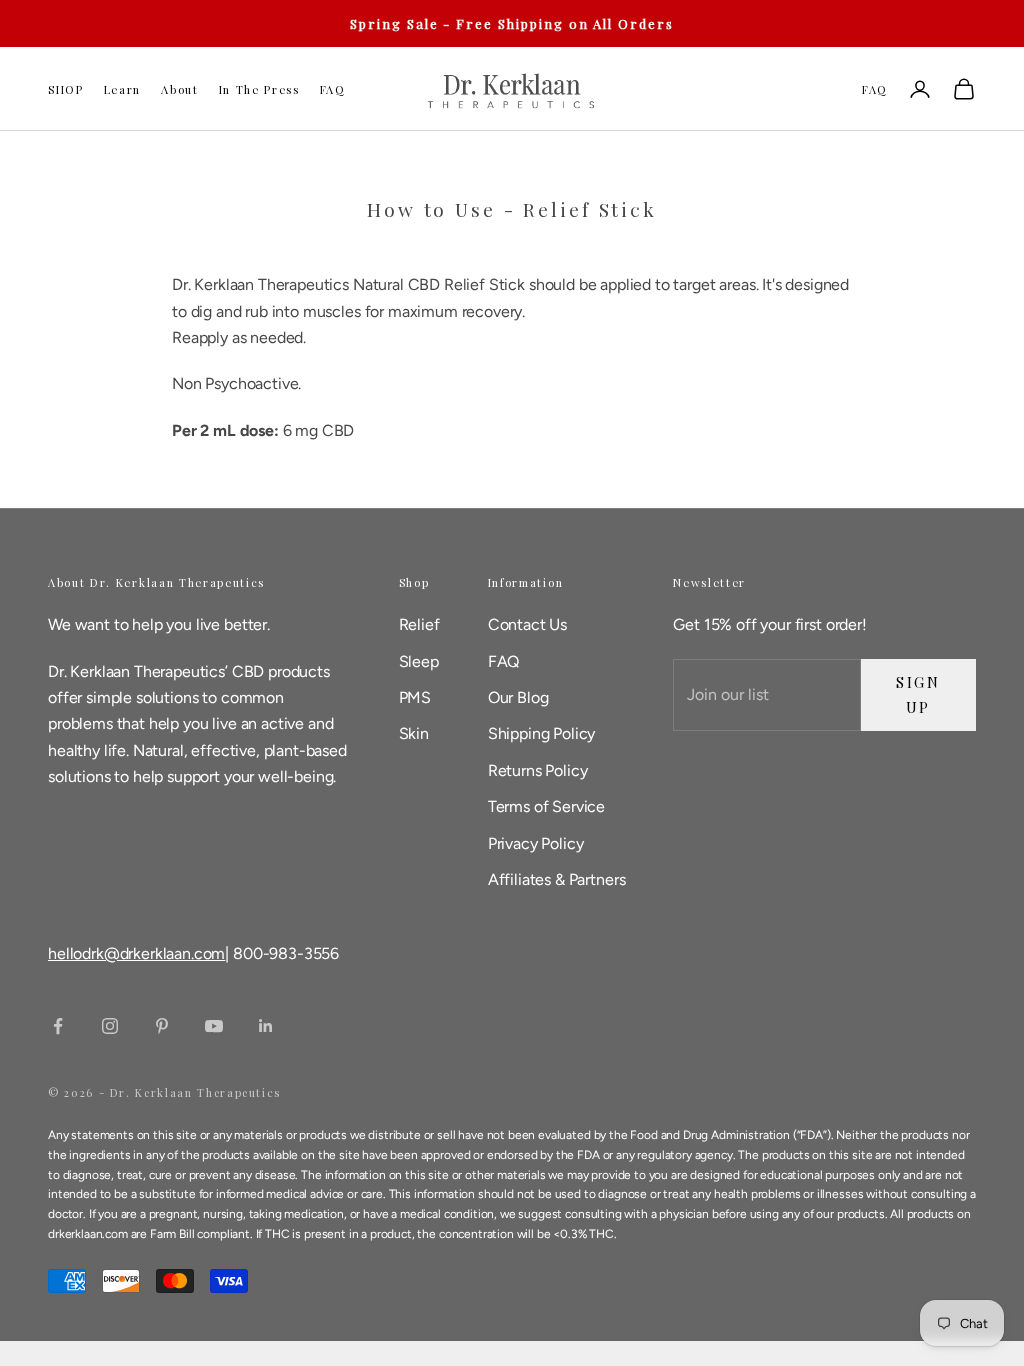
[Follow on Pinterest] (162, 1026)
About (179, 89)
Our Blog (518, 697)
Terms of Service (546, 806)
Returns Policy (538, 770)
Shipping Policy (542, 733)
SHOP (66, 89)
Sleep (419, 661)
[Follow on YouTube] (214, 1026)
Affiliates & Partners (557, 879)
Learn (122, 89)
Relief (419, 624)
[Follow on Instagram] (110, 1026)
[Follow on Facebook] (58, 1026)
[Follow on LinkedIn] (266, 1026)
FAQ (333, 89)
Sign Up (918, 694)
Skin (414, 733)
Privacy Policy (536, 843)
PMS (415, 697)
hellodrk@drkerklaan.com (136, 953)
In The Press (259, 89)
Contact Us (527, 624)
